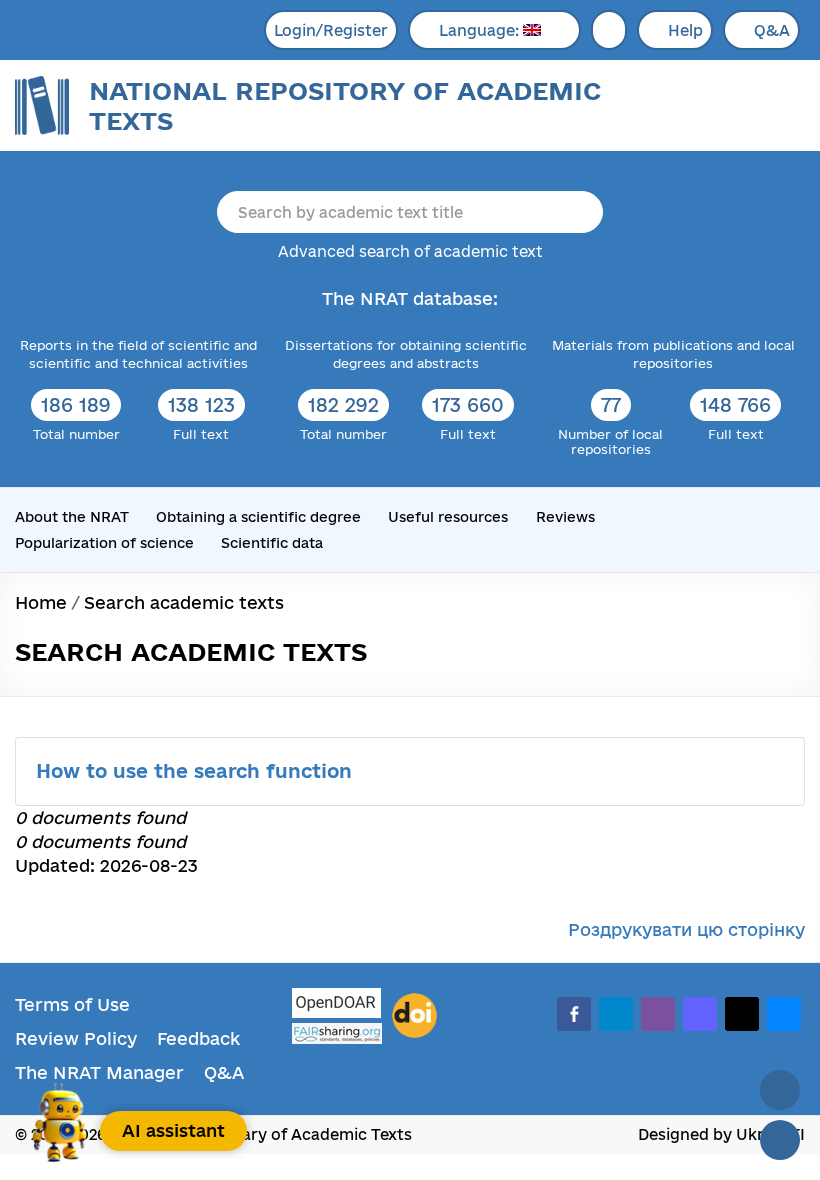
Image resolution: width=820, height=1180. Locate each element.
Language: (481, 30)
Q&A (772, 30)
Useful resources (448, 517)
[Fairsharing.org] (337, 1033)
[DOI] (414, 1016)
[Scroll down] (780, 1140)
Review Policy (76, 1038)
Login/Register (331, 30)
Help (685, 30)
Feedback (198, 1038)
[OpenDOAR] (337, 1005)
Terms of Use (72, 1004)
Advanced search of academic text (410, 251)
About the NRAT (72, 517)
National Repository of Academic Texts (345, 105)
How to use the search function (197, 771)
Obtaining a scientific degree (258, 517)
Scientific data (272, 543)
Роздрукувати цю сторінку (686, 929)
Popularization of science (104, 543)
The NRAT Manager (99, 1072)
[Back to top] (780, 1090)
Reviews (565, 517)
